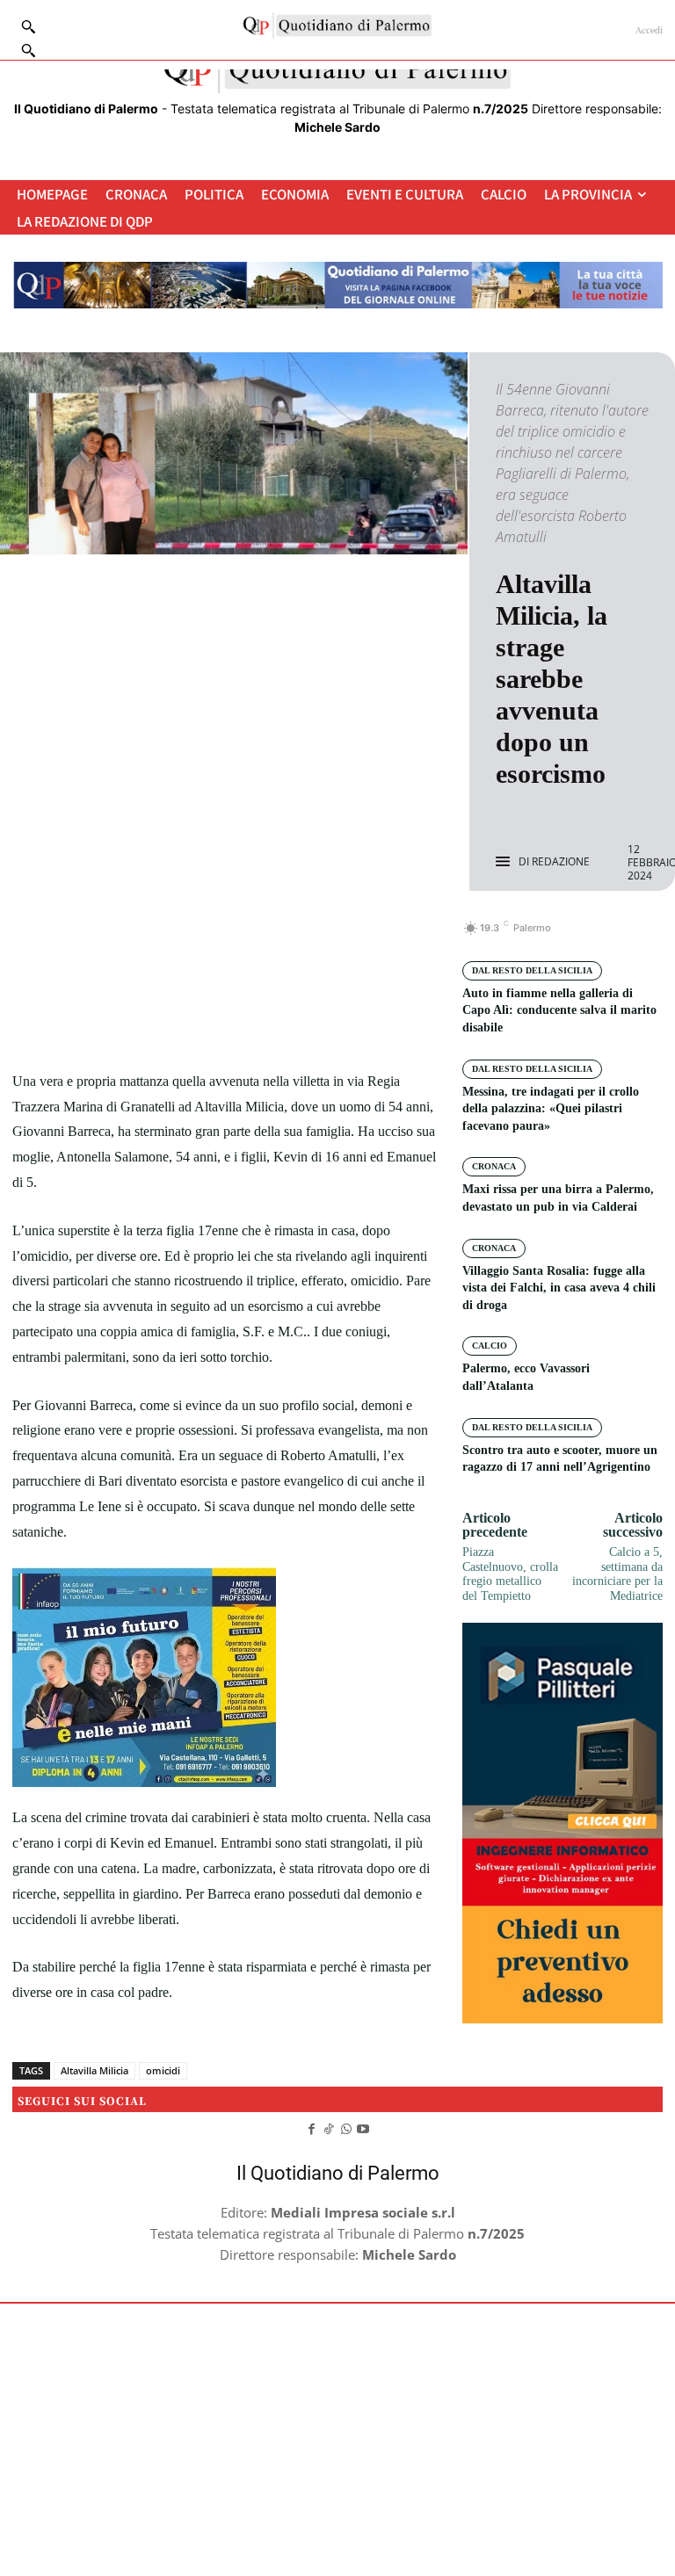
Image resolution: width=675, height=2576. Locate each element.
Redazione (561, 862)
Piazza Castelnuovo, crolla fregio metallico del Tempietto (510, 1574)
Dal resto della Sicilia (532, 970)
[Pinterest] (245, 937)
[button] (28, 50)
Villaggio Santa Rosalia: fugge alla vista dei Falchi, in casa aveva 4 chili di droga (559, 1288)
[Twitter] (205, 937)
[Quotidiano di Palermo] (337, 25)
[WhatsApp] (286, 937)
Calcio (490, 1346)
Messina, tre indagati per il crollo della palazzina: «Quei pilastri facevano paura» (551, 1109)
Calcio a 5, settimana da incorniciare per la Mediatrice (617, 1574)
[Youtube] (364, 2127)
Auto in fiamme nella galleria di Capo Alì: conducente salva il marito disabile (559, 1010)
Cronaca (494, 1166)
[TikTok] (329, 2127)
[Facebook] (164, 937)
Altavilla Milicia (94, 2070)
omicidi (163, 2070)
